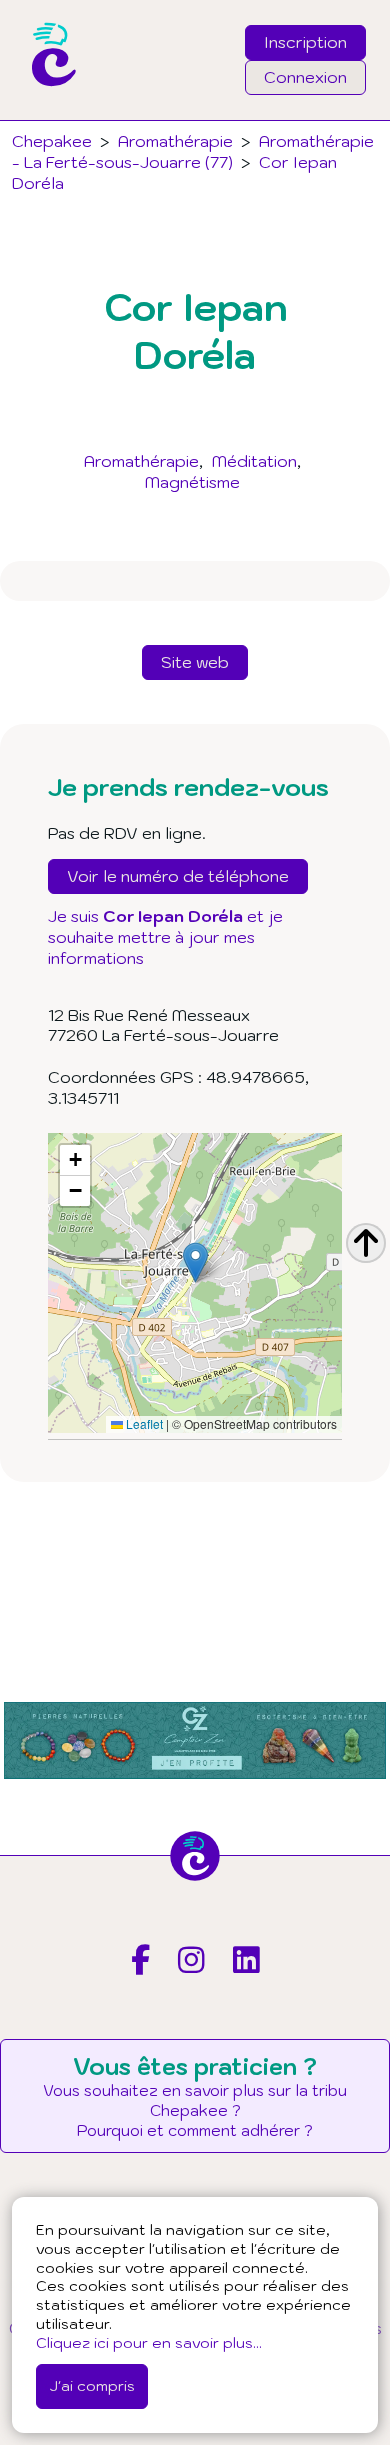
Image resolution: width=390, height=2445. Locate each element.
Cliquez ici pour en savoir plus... (149, 2342)
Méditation (254, 461)
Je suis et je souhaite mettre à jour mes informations (165, 937)
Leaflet (143, 1423)
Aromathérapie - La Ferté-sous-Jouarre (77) (193, 151)
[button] (195, 1262)
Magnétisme (192, 482)
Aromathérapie (141, 461)
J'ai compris (92, 2385)
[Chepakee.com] (46, 114)
